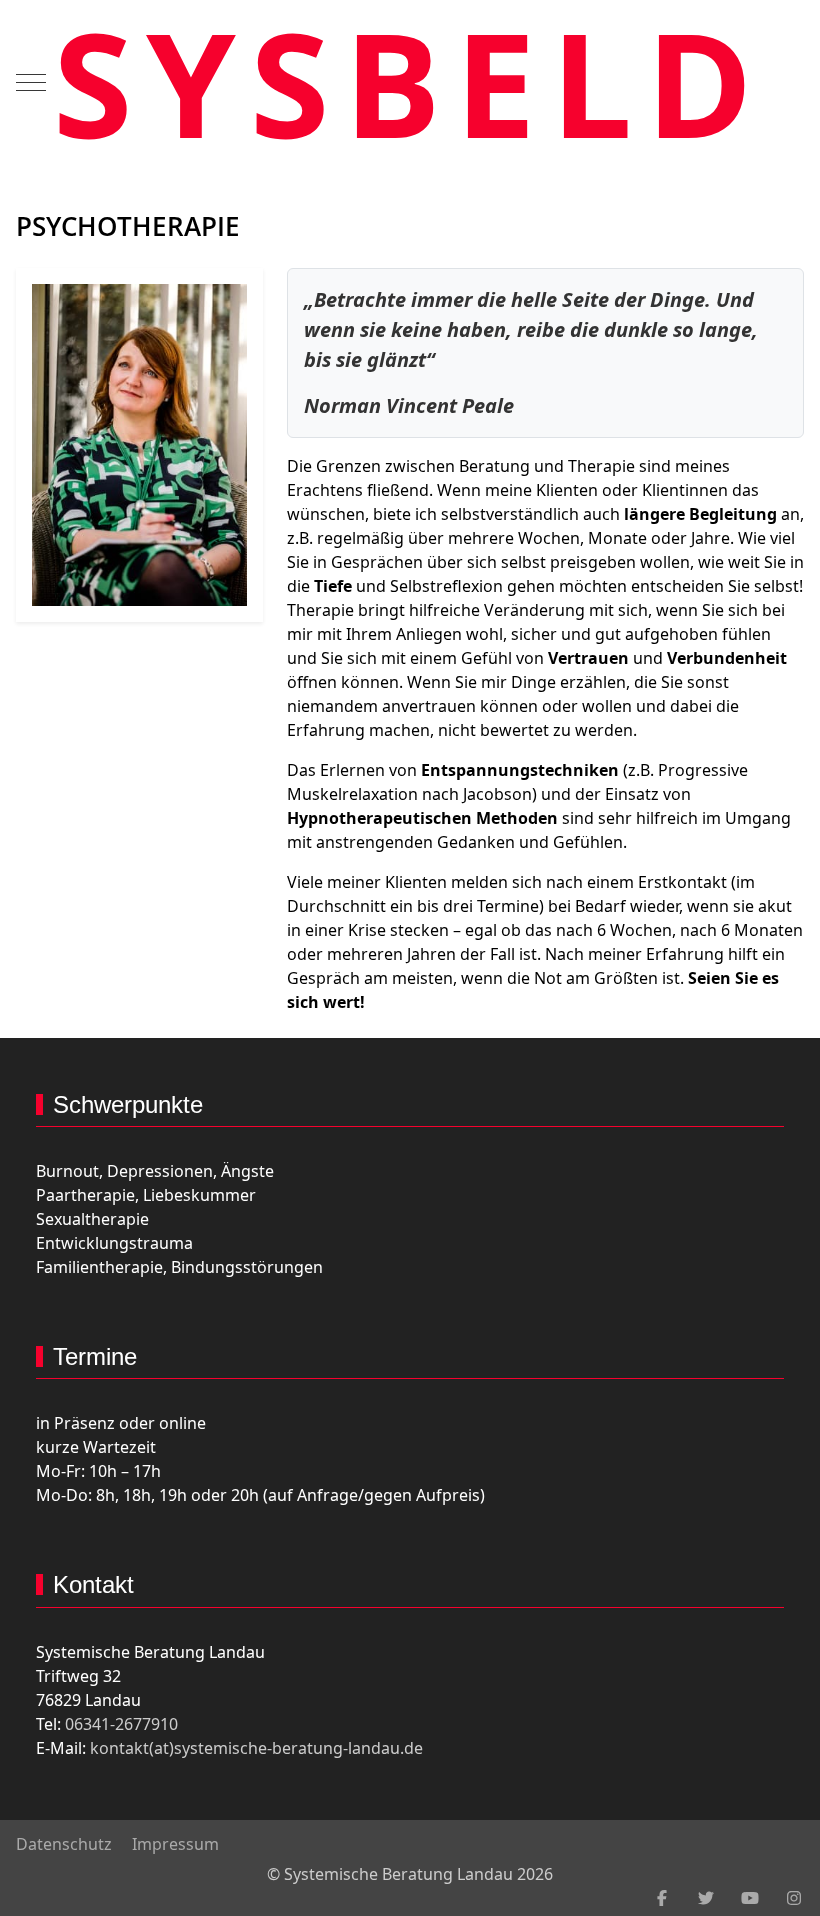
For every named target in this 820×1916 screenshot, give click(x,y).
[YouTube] (750, 1898)
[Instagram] (794, 1898)
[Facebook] (662, 1898)
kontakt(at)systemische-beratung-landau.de (256, 1748)
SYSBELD (410, 82)
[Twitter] (706, 1898)
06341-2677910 (121, 1724)
